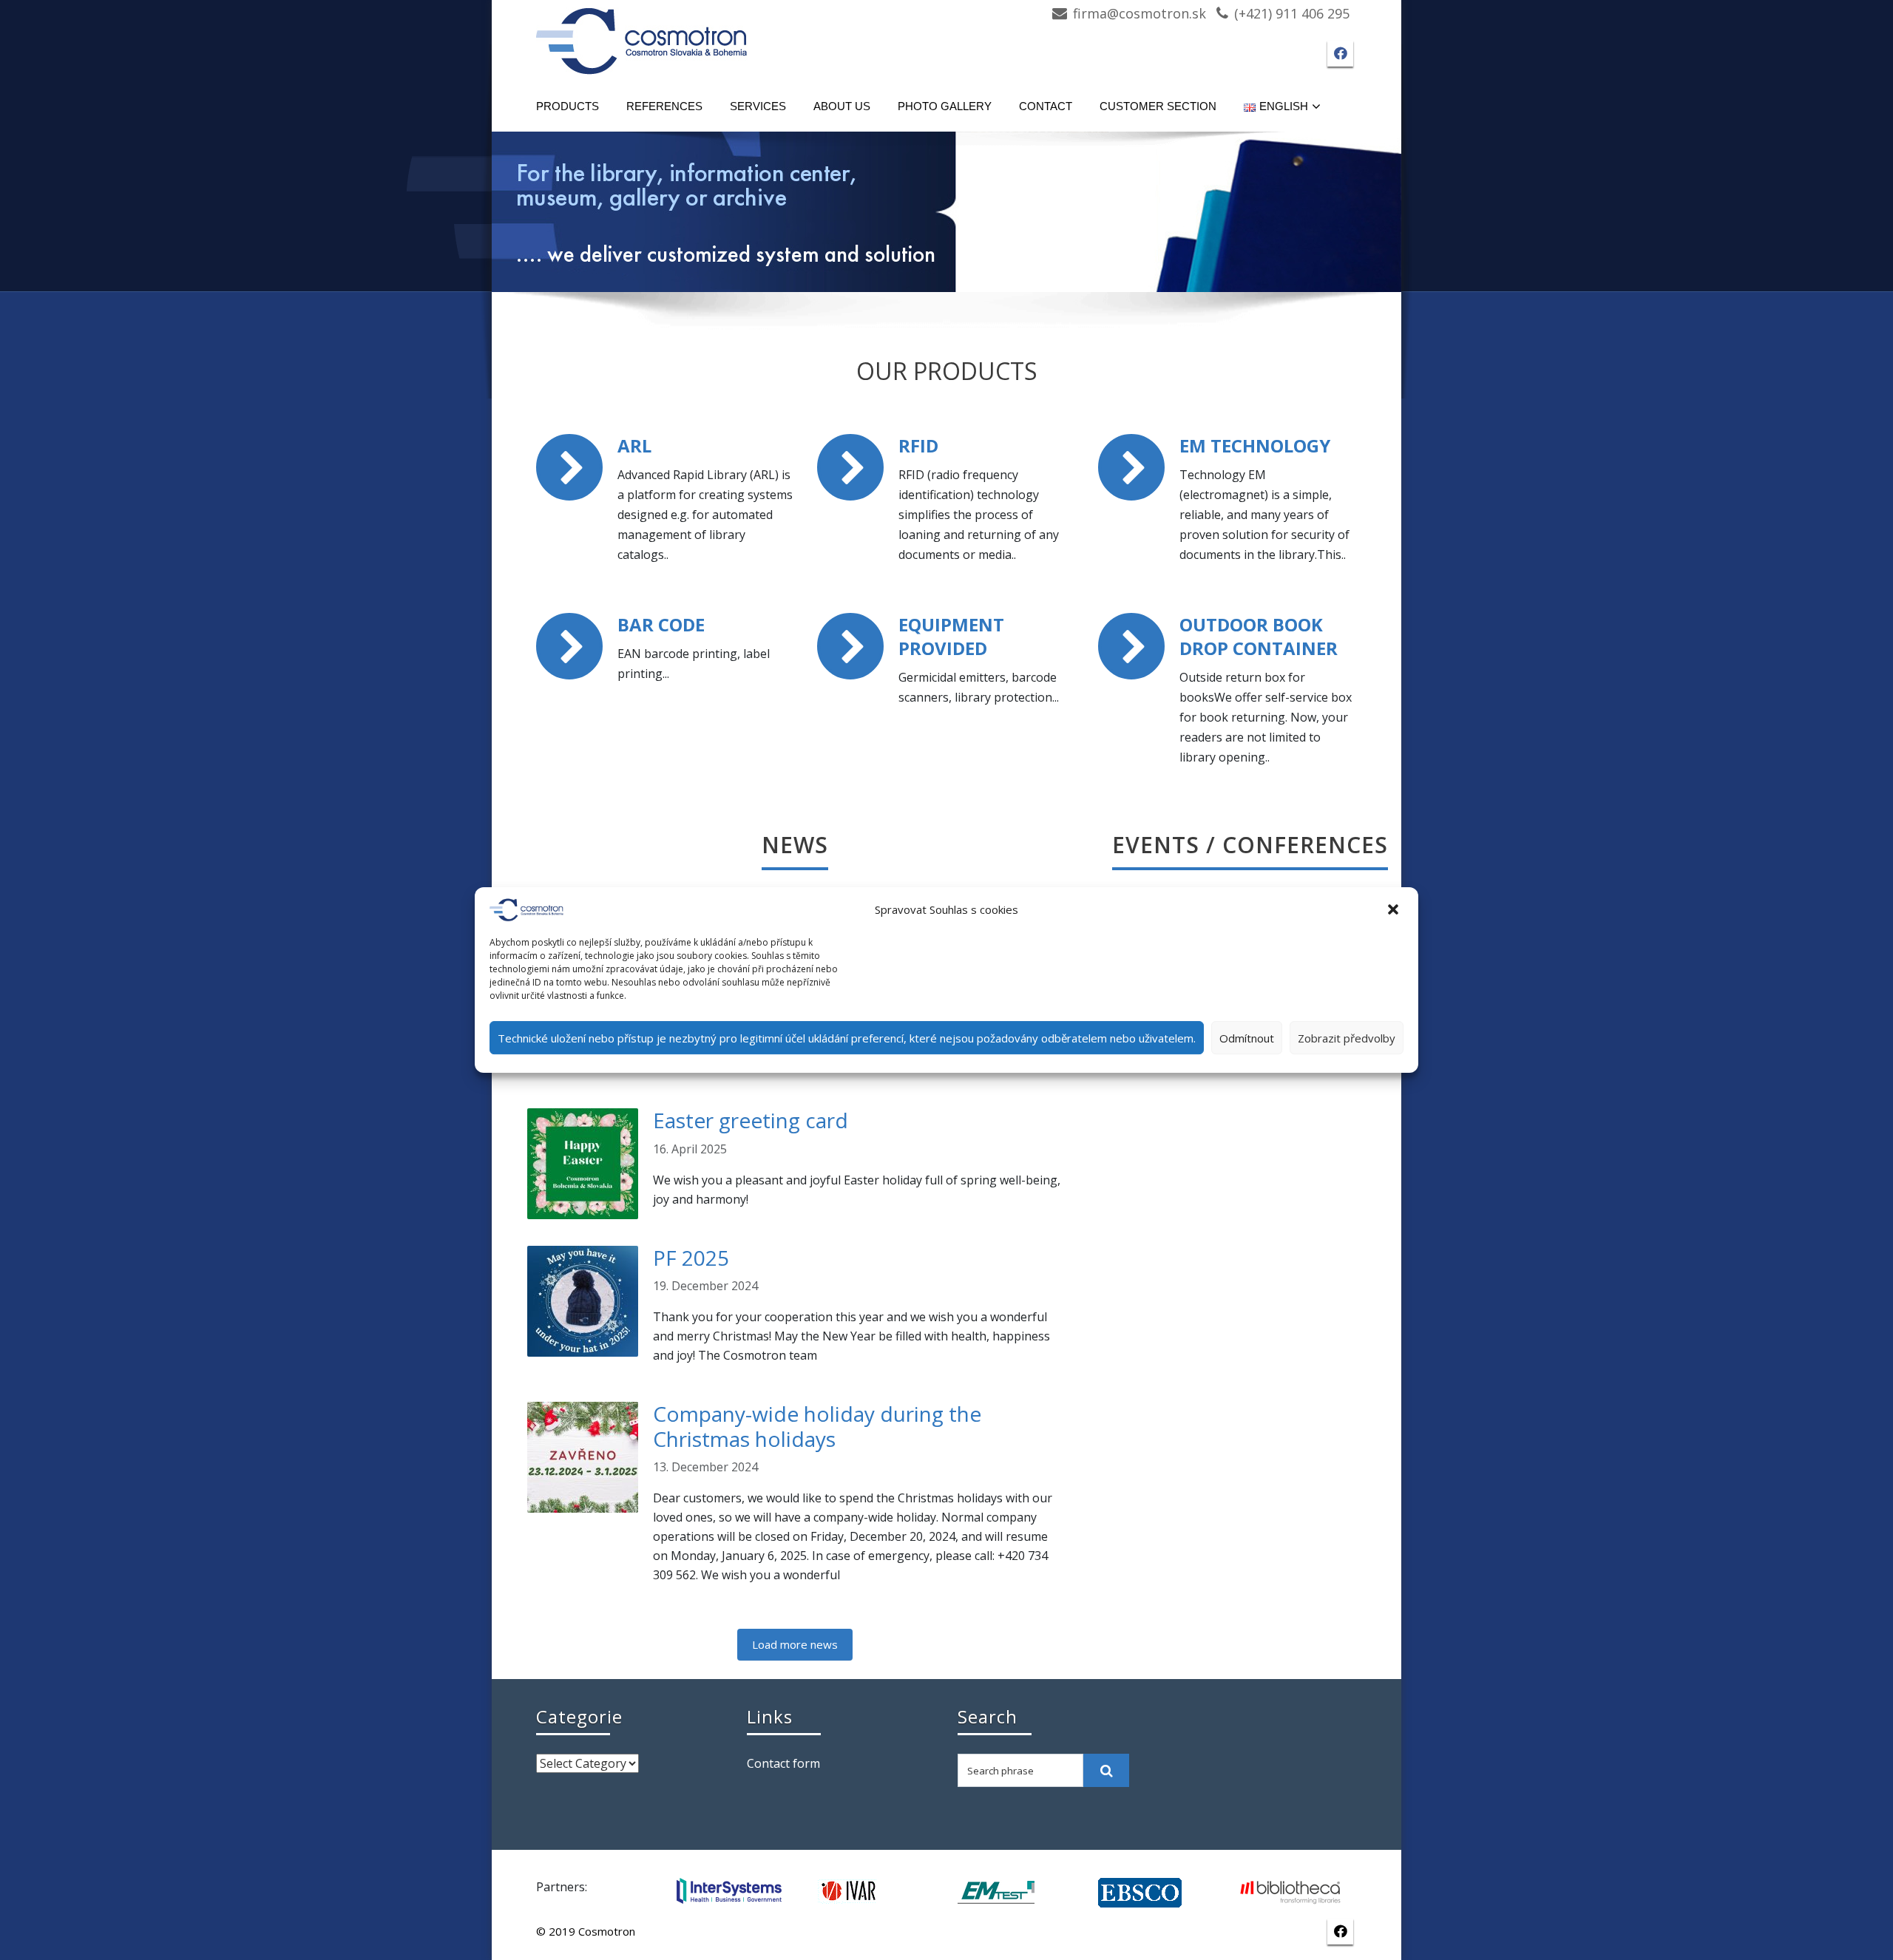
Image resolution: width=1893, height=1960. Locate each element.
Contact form (783, 1763)
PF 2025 (691, 1258)
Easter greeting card (751, 1120)
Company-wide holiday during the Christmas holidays (817, 1426)
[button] (1395, 910)
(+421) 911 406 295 (1292, 13)
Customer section (1158, 106)
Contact (1046, 106)
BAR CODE (661, 624)
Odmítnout (1247, 1038)
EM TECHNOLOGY (1255, 445)
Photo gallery (945, 106)
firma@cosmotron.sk (1139, 13)
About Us (842, 106)
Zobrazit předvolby (1347, 1038)
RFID (918, 445)
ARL (634, 445)
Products (568, 106)
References (664, 106)
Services (758, 106)
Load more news (795, 1644)
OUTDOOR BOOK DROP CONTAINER (1259, 636)
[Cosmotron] (642, 34)
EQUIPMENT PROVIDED (951, 636)
